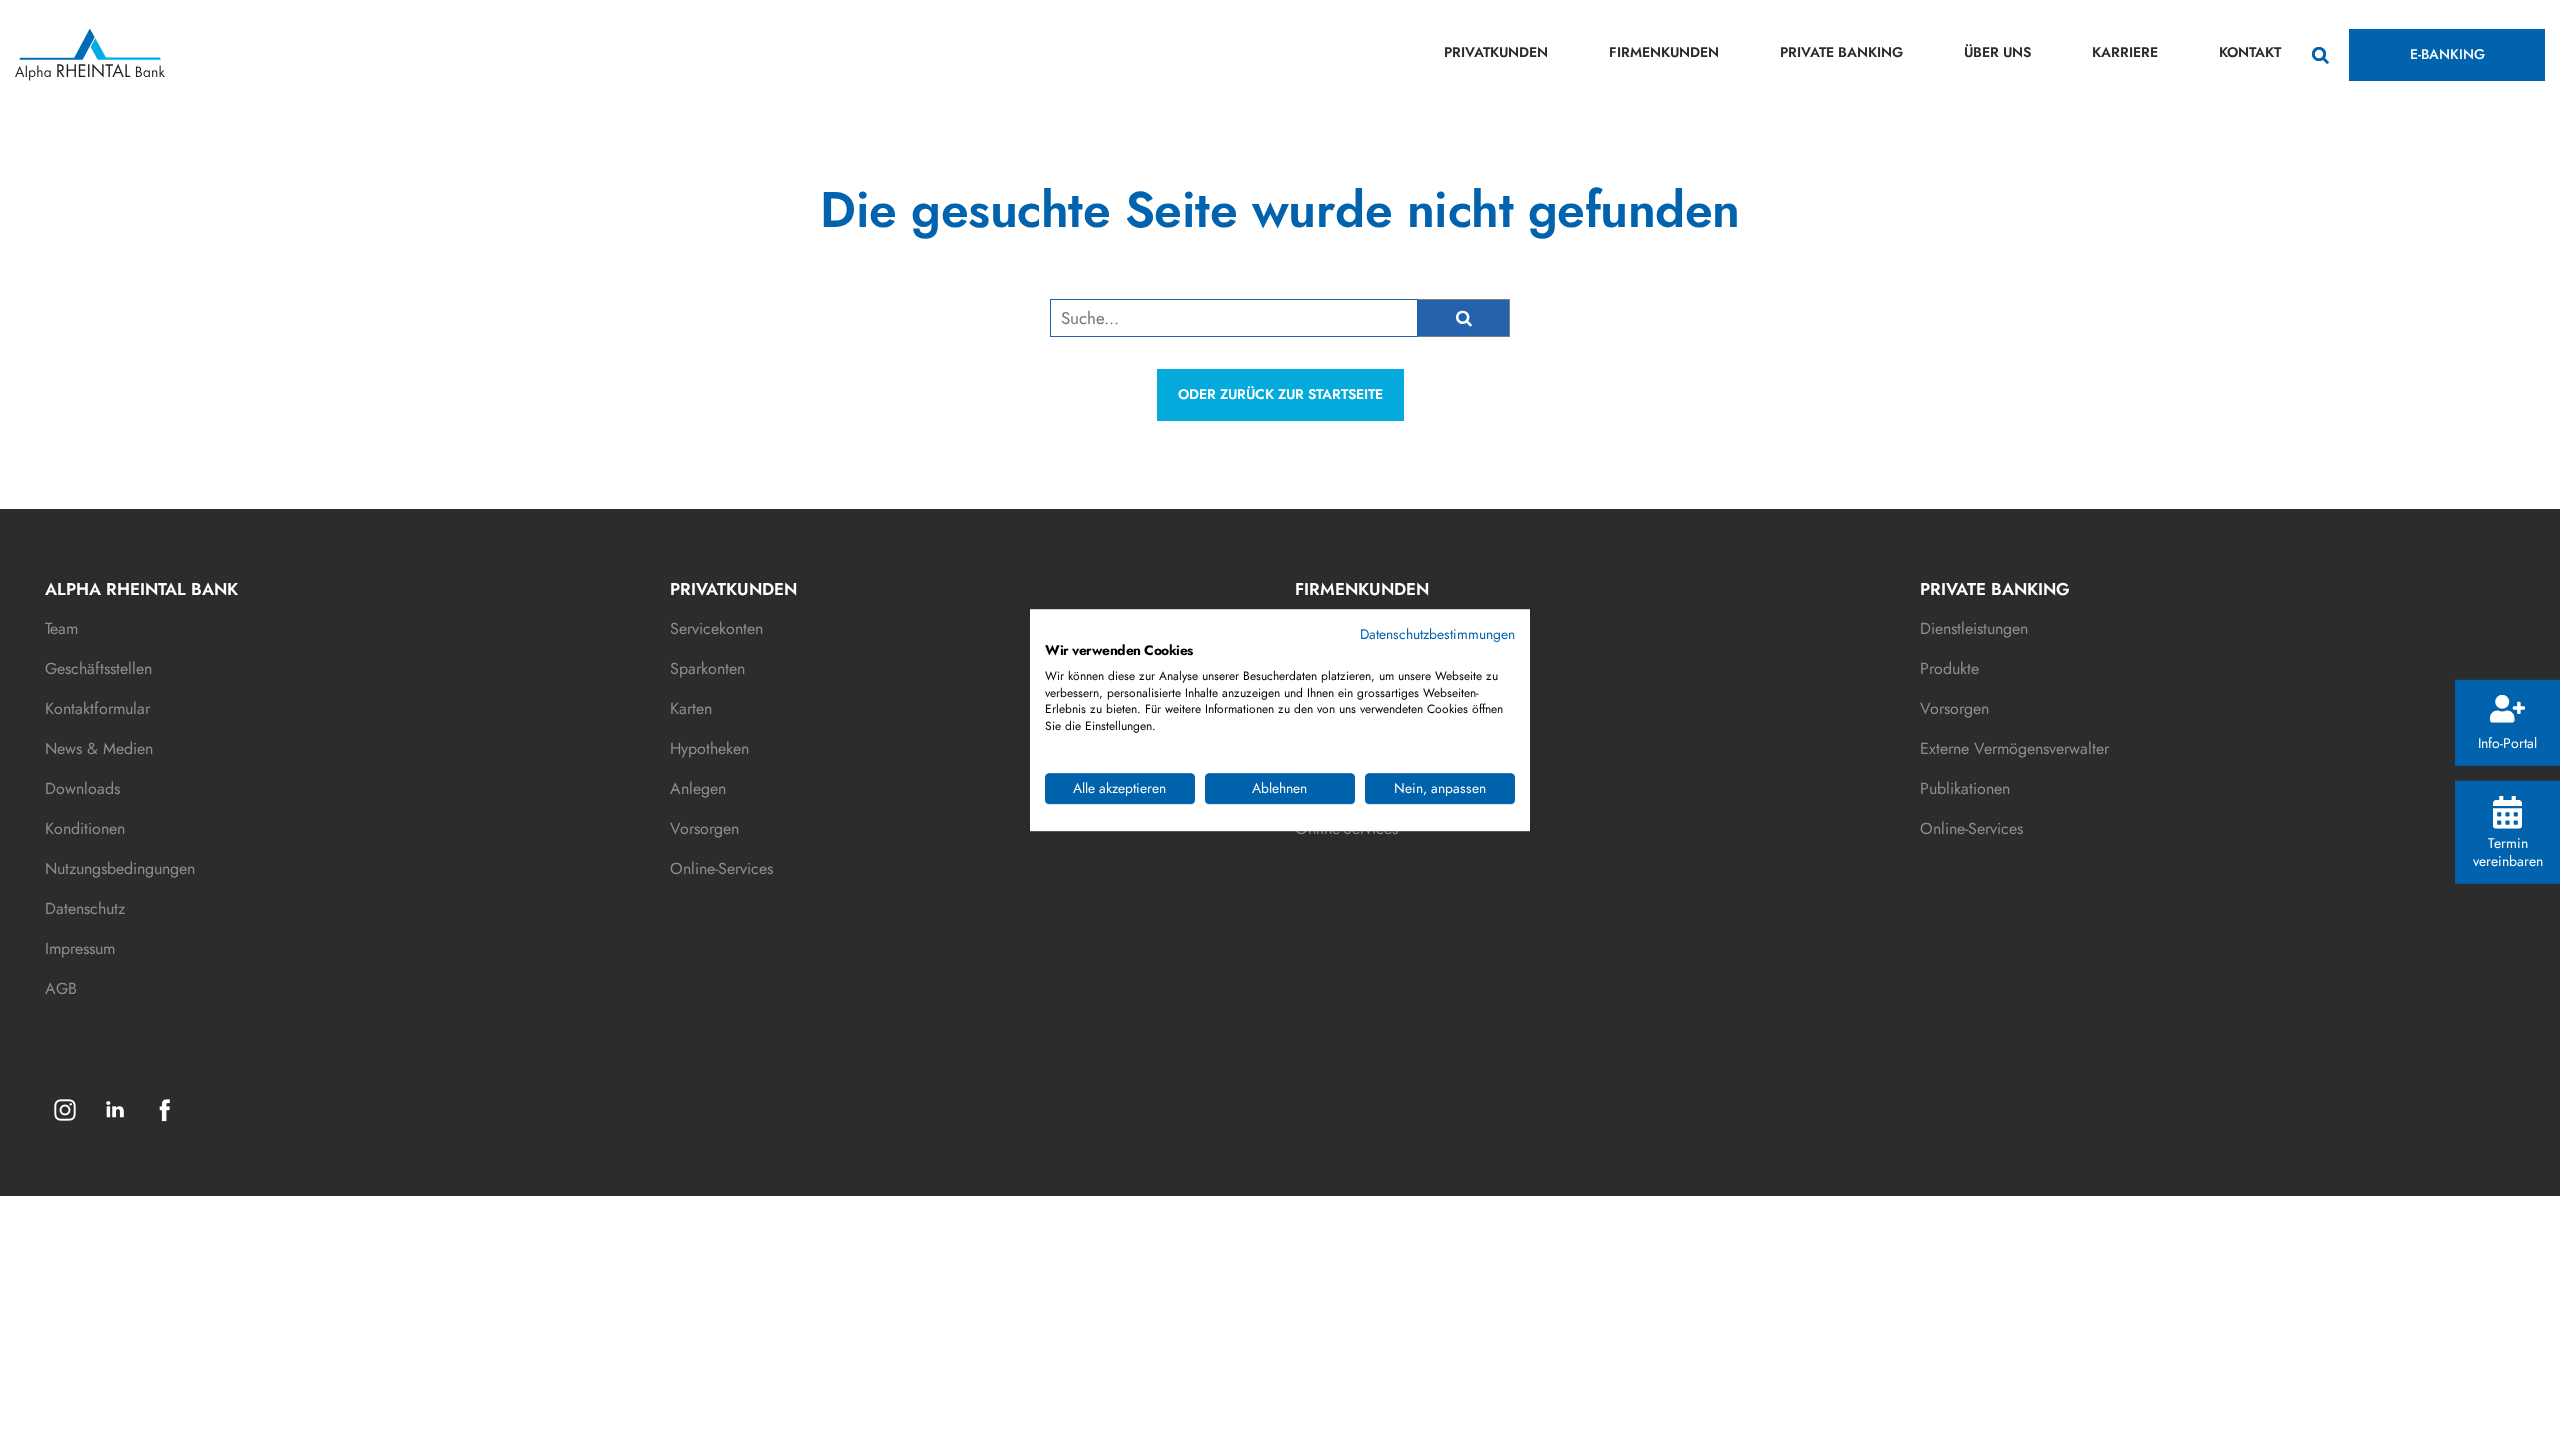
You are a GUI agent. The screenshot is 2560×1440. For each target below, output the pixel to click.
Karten (691, 708)
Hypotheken (709, 748)
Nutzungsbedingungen (120, 868)
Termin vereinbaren (2508, 851)
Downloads (82, 788)
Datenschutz (85, 908)
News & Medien (99, 748)
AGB (61, 988)
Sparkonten (707, 668)
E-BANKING (2447, 54)
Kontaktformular (97, 708)
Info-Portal (2507, 742)
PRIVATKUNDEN (1496, 52)
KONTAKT (2250, 52)
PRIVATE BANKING (1841, 52)
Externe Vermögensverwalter (2014, 748)
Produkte (1949, 668)
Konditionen (85, 828)
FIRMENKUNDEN (1664, 52)
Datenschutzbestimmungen (1437, 634)
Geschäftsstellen (98, 668)
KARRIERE (2125, 52)
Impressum (80, 948)
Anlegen (698, 788)
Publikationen (1965, 788)
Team (61, 628)
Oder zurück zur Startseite (1280, 394)
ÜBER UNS (1997, 52)
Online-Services (721, 868)
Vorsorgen (704, 828)
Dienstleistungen (1974, 628)
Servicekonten (716, 628)
